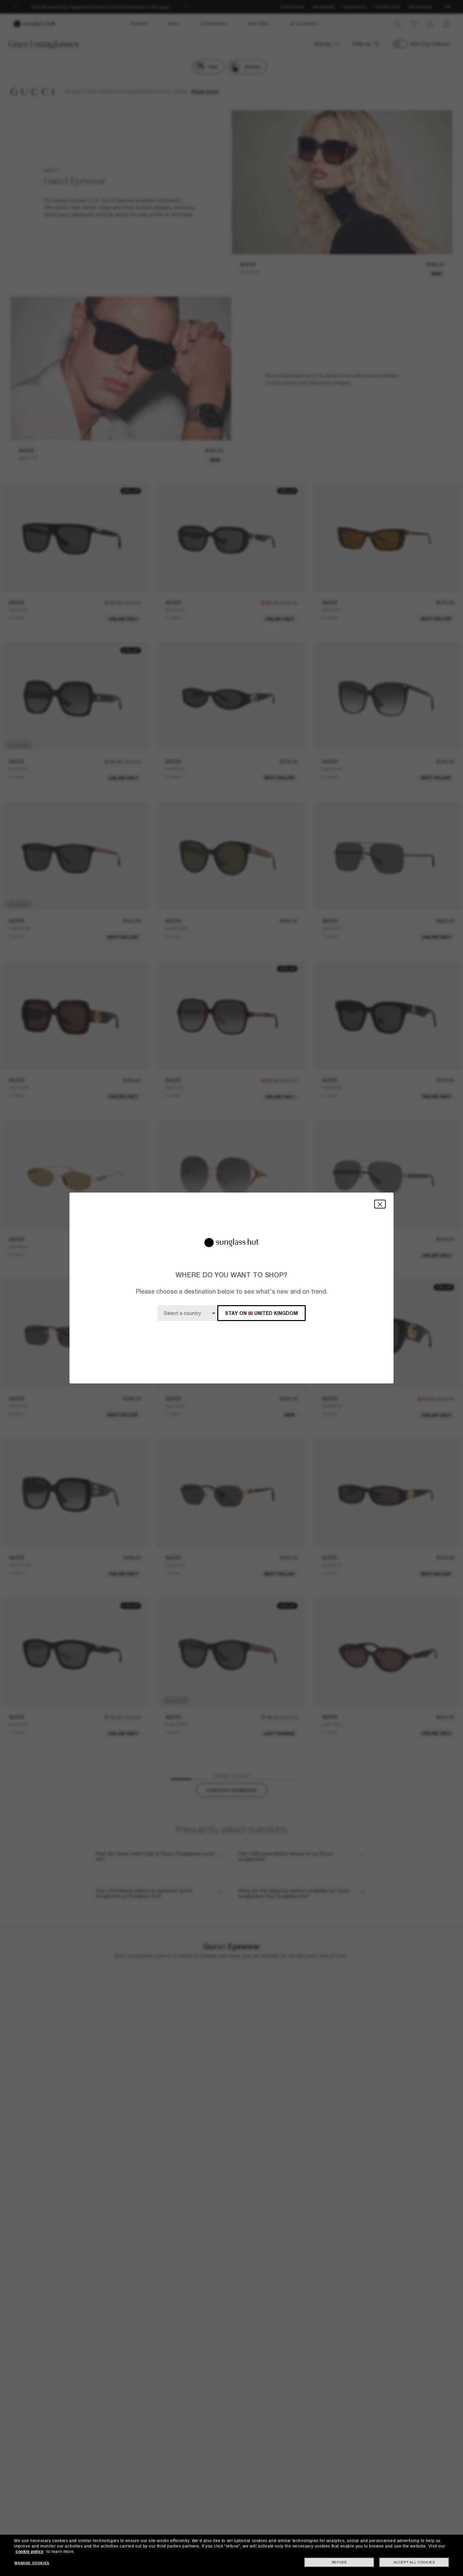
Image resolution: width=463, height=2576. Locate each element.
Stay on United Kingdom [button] (261, 1313)
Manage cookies (32, 2563)
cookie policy (30, 2552)
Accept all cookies (414, 2562)
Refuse (339, 2562)
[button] (380, 1204)
